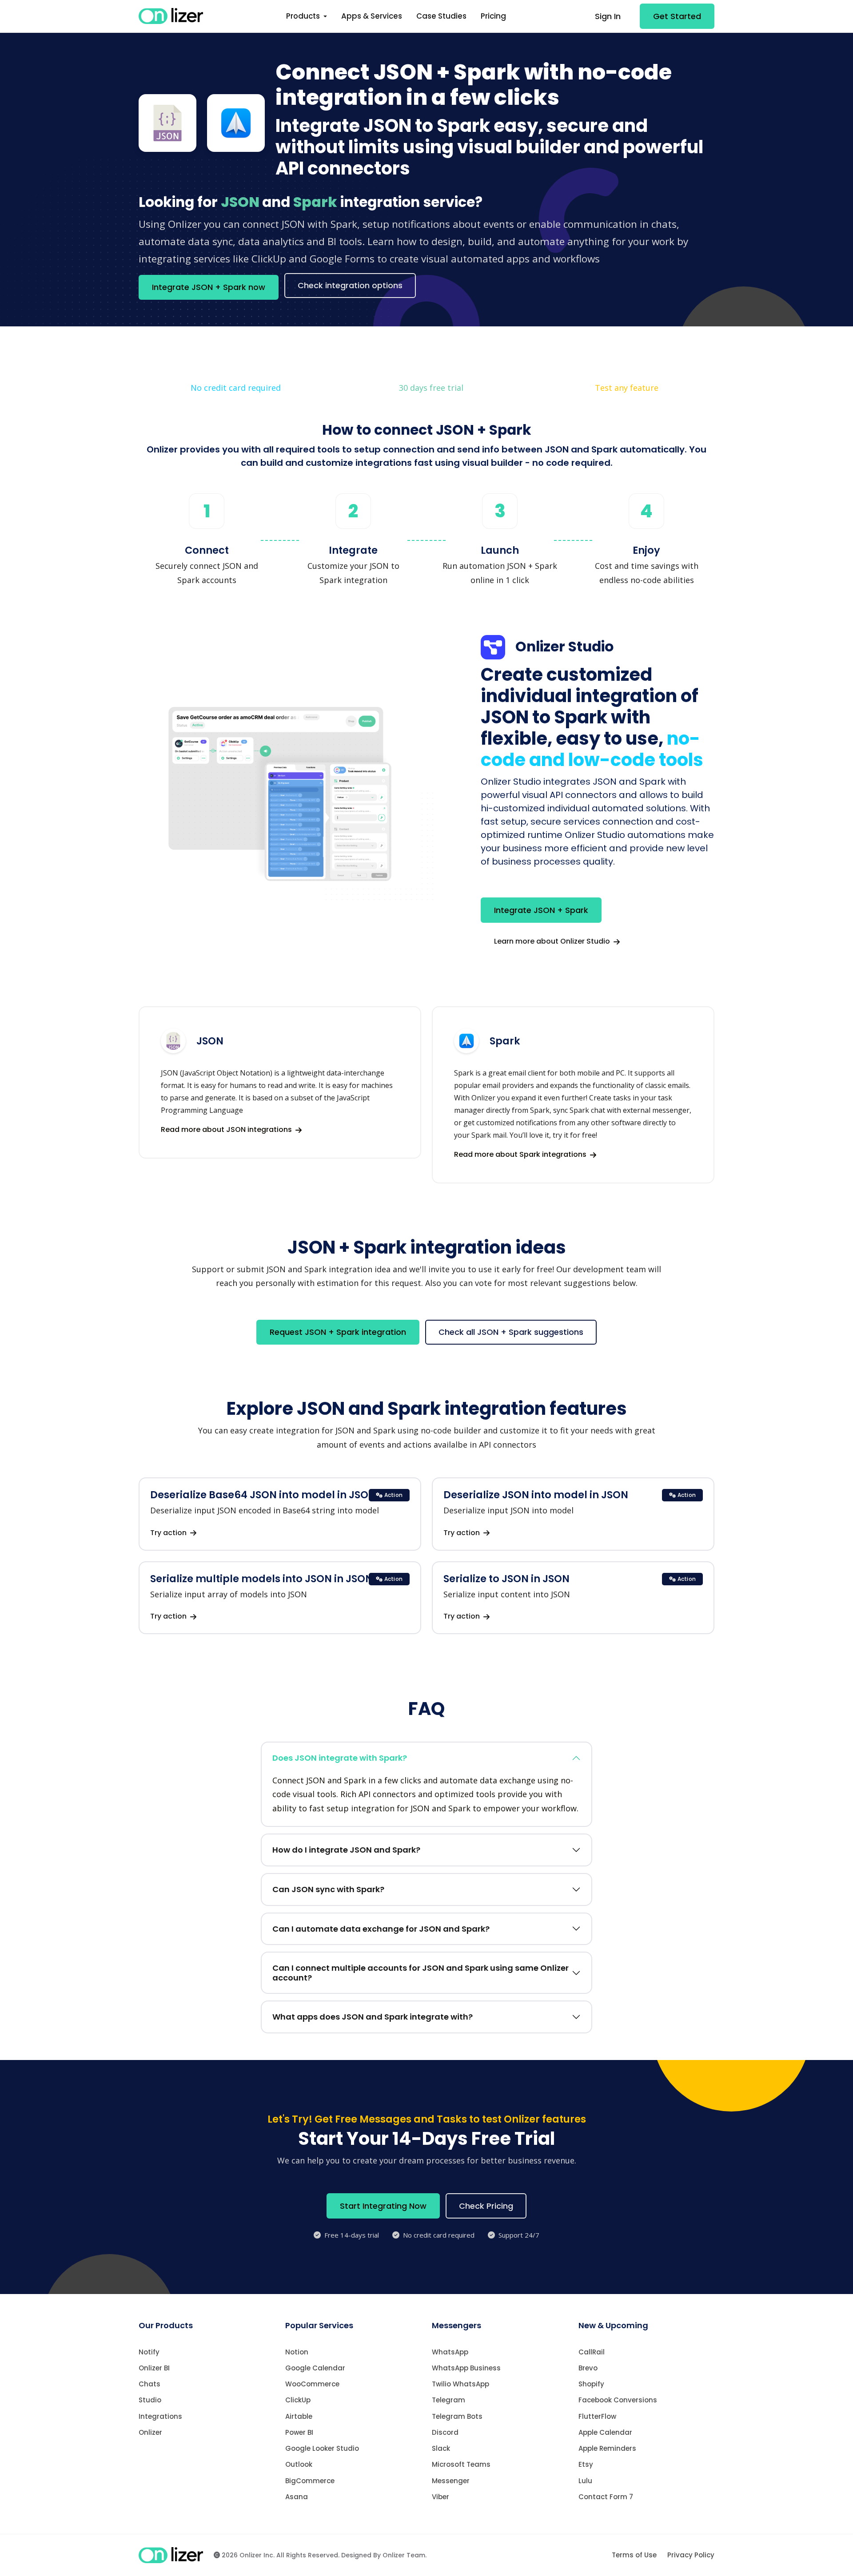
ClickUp (298, 2400)
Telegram (448, 2400)
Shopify (591, 2384)
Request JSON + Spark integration (338, 1332)
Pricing (493, 16)
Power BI (299, 2432)
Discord (445, 2432)
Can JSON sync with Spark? (328, 1889)
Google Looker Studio (322, 2448)
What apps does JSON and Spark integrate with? (373, 2017)
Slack (441, 2448)
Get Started (677, 16)
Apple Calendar (605, 2432)
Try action (169, 1533)
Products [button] (304, 16)
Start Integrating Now (383, 2206)
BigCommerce (310, 2481)
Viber (440, 2497)
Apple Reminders (607, 2448)
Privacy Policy (691, 2555)
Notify (149, 2352)
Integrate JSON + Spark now (209, 287)
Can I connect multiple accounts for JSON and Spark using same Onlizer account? (421, 1973)
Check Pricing (486, 2206)
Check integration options (350, 285)
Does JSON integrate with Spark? (340, 1758)
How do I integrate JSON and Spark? (346, 1850)
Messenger (451, 2481)
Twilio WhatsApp (460, 2384)
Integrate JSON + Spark (541, 910)
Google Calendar (315, 2368)
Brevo (588, 2368)
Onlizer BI (154, 2368)
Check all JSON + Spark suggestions (511, 1332)
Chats (149, 2384)
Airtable (299, 2416)
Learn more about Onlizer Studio (553, 941)
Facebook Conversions (618, 2400)
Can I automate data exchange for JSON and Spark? (381, 1929)
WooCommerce (312, 2384)
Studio (150, 2400)
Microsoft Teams (461, 2464)
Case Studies (441, 16)
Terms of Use (634, 2555)
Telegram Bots (457, 2416)
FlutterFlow (597, 2416)
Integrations (160, 2416)
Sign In (608, 16)
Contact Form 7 (606, 2497)
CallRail (592, 2352)
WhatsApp (450, 2352)
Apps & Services (372, 16)
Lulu (585, 2481)
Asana (297, 2497)
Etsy (586, 2464)
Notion (297, 2352)
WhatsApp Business (466, 2368)
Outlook (299, 2464)
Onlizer (150, 2432)
